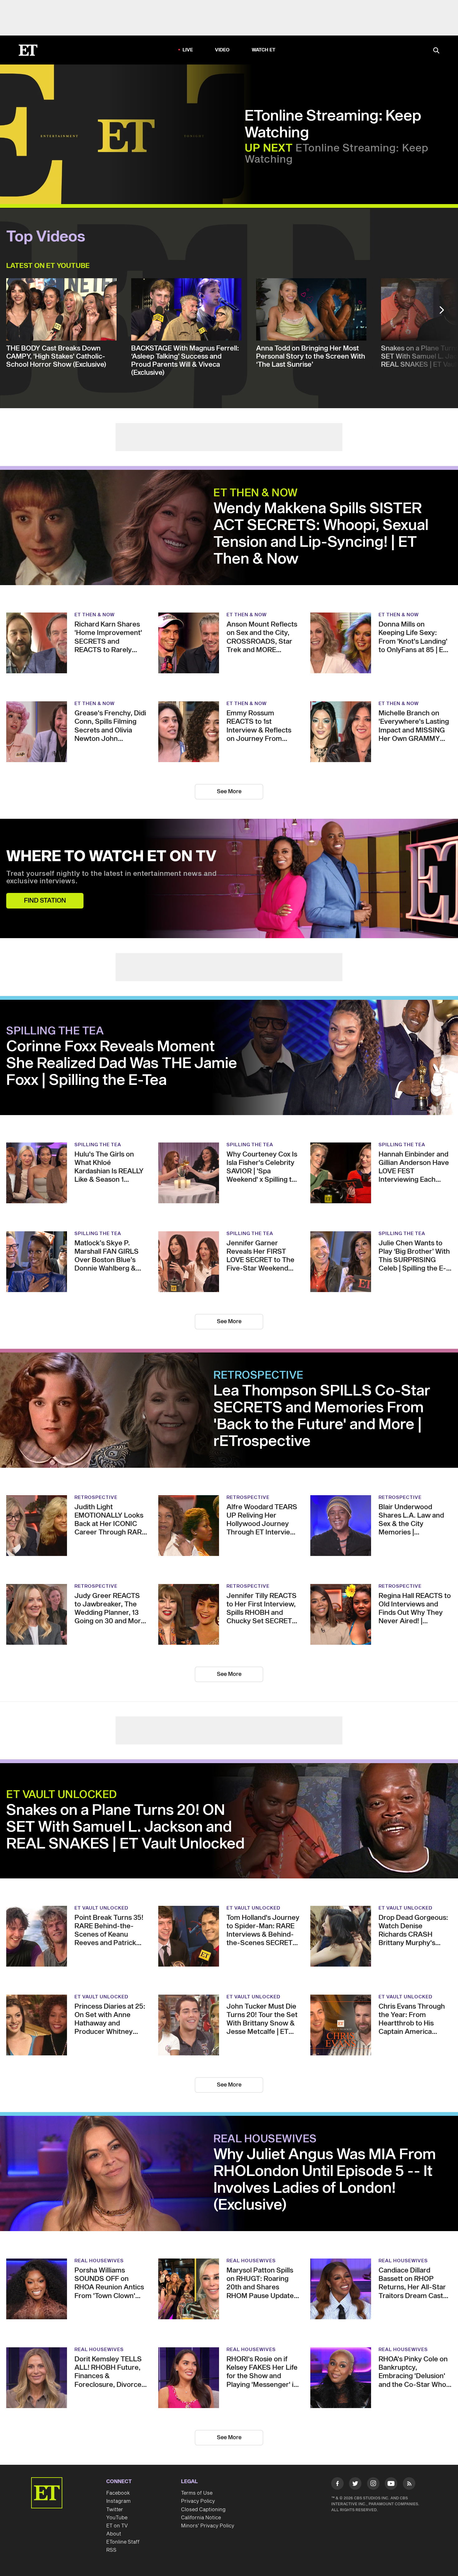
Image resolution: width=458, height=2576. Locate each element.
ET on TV (117, 2526)
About (114, 2534)
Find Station (45, 901)
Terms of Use (197, 2493)
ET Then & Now (256, 493)
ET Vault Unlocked (62, 1795)
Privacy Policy (198, 2501)
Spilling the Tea (55, 1031)
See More (229, 792)
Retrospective (258, 1376)
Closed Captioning (203, 2510)
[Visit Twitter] (355, 2485)
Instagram (118, 2501)
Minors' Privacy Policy (208, 2526)
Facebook (118, 2493)
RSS (111, 2550)
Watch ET (264, 50)
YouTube (117, 2518)
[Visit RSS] (409, 2485)
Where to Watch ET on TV (111, 857)
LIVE (188, 50)
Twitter (115, 2510)
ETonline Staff (123, 2542)
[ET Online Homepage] (28, 50)
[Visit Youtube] (391, 2483)
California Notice (201, 2518)
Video (222, 50)
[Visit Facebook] (337, 2485)
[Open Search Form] (436, 51)
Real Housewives (265, 2139)
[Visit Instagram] (373, 2485)
